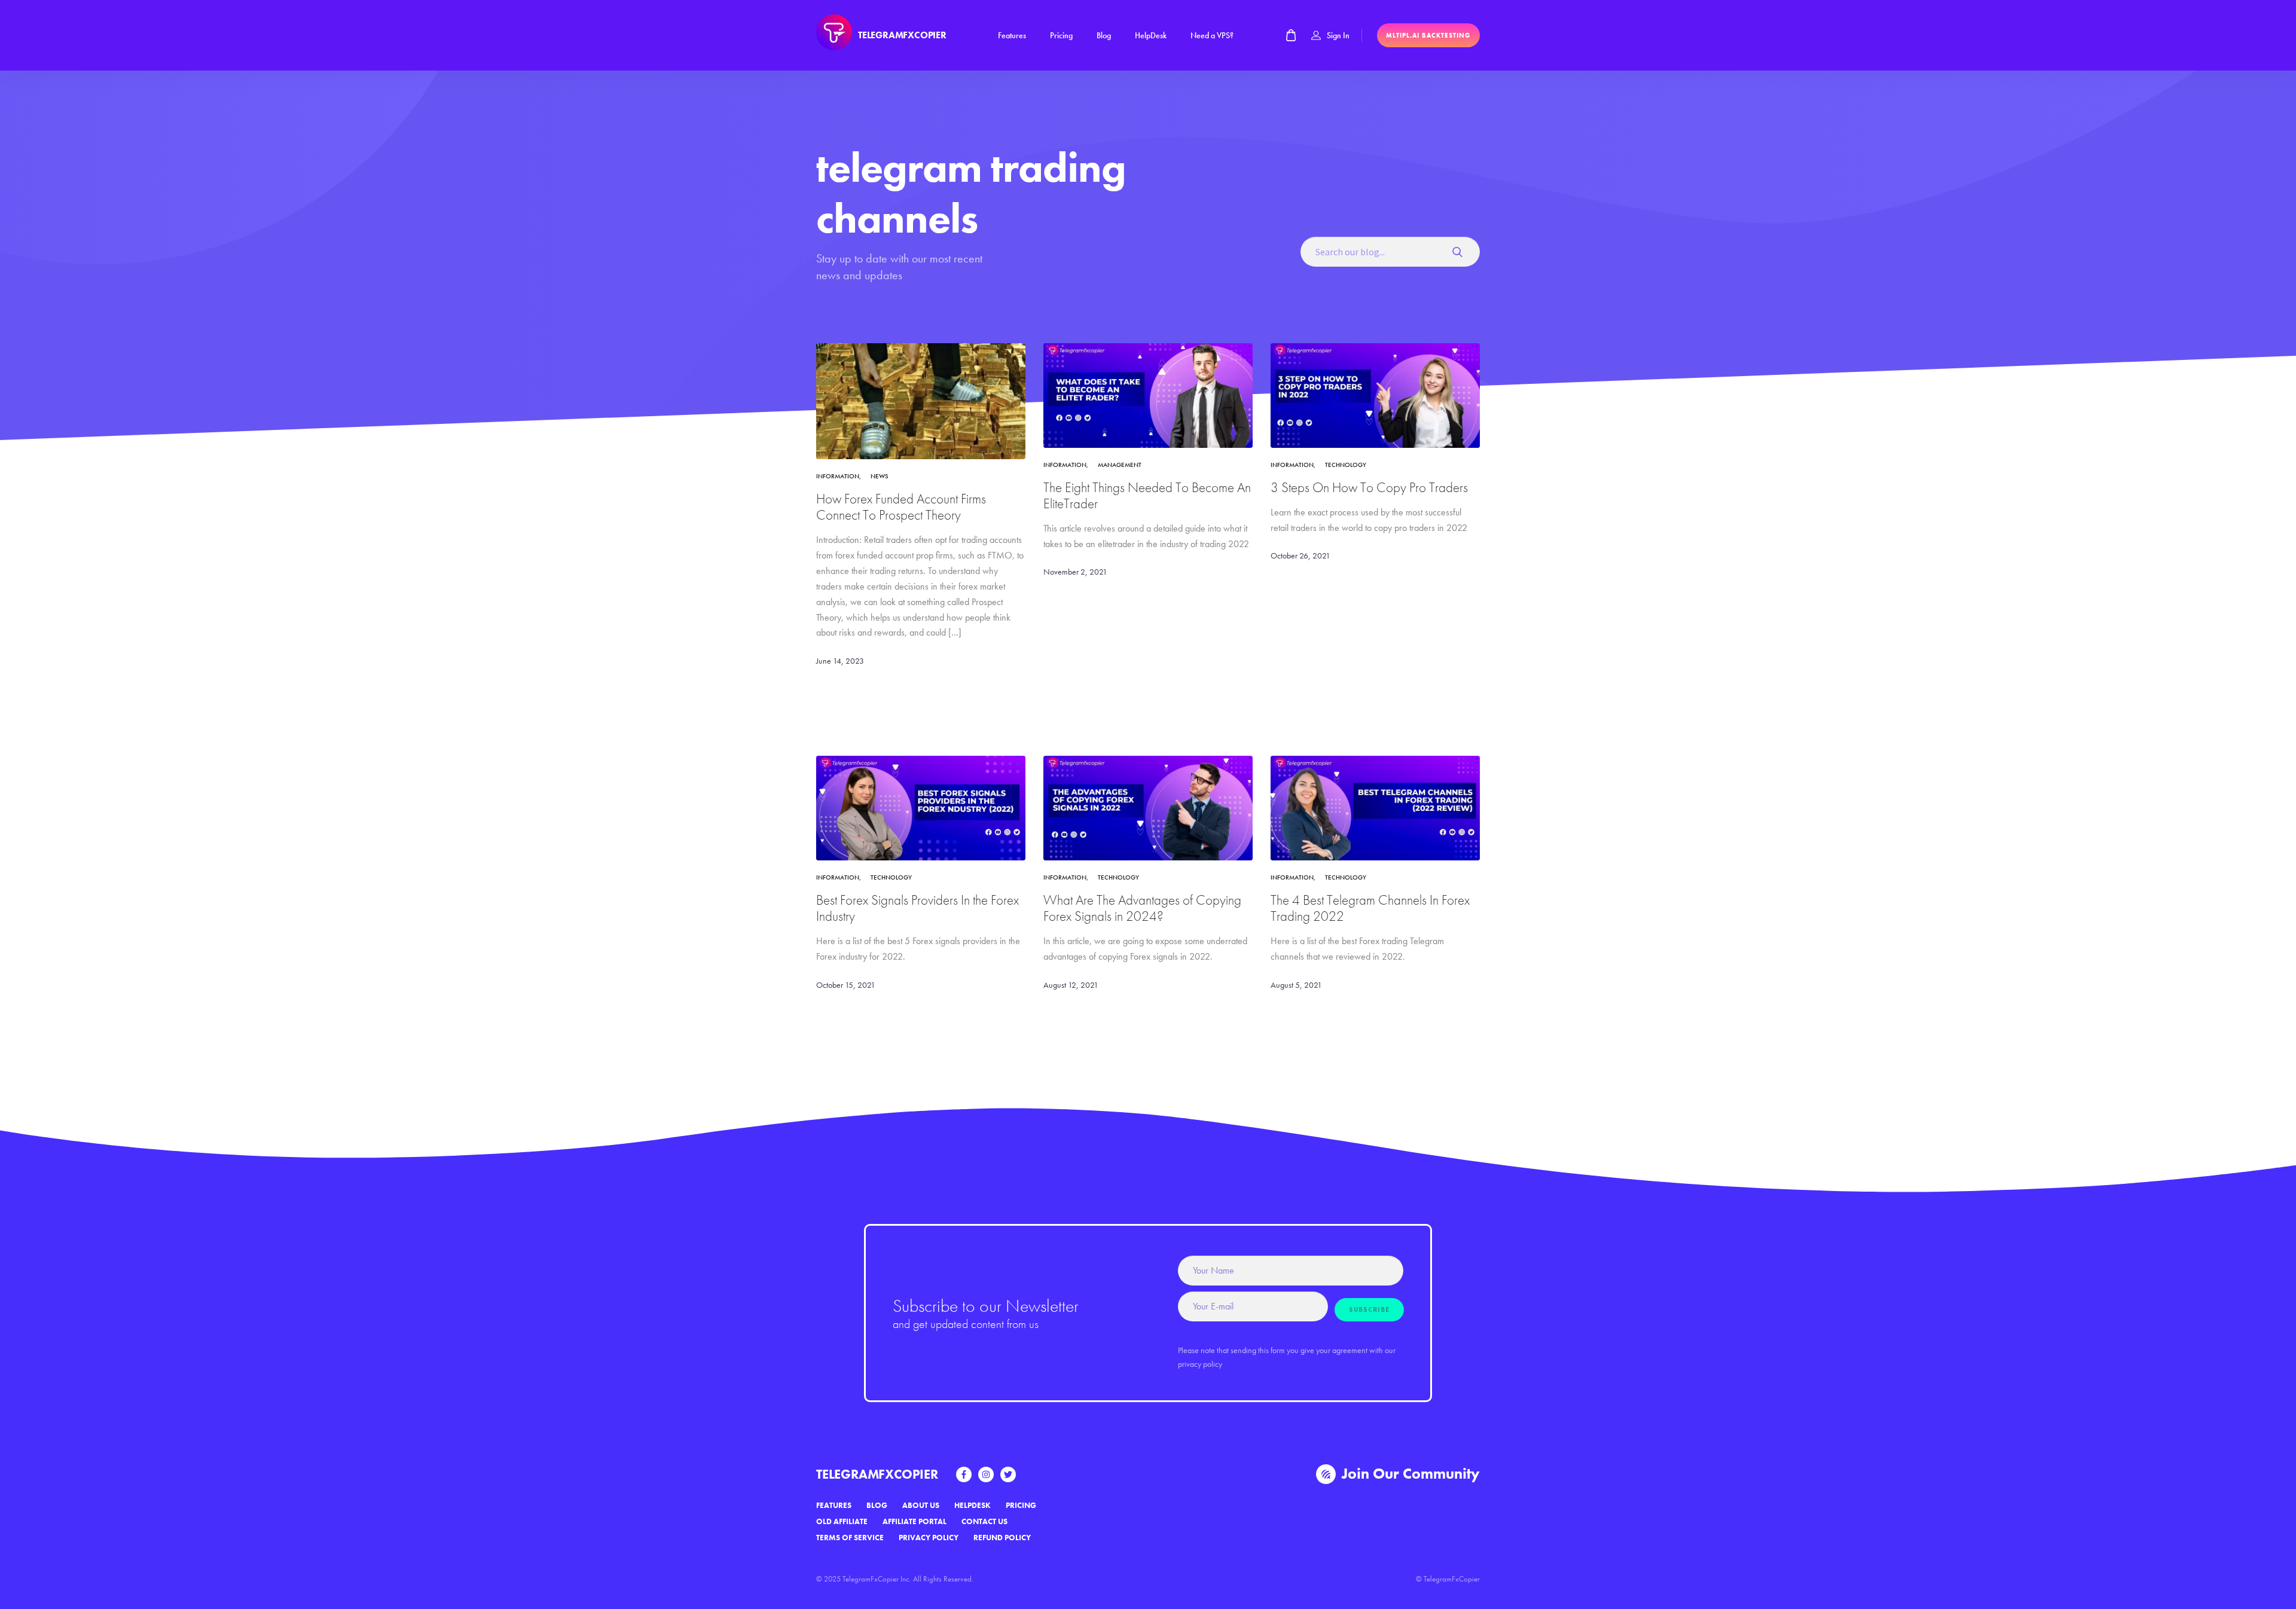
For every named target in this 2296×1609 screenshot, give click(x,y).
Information (838, 476)
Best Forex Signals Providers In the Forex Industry (918, 908)
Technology (1346, 465)
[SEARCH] (1462, 252)
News (880, 476)
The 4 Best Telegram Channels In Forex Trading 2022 (1370, 908)
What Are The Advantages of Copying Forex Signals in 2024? (1142, 908)
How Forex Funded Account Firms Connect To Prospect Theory (901, 507)
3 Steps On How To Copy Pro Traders (1369, 488)
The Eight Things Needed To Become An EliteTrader (1147, 496)
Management (1120, 465)
